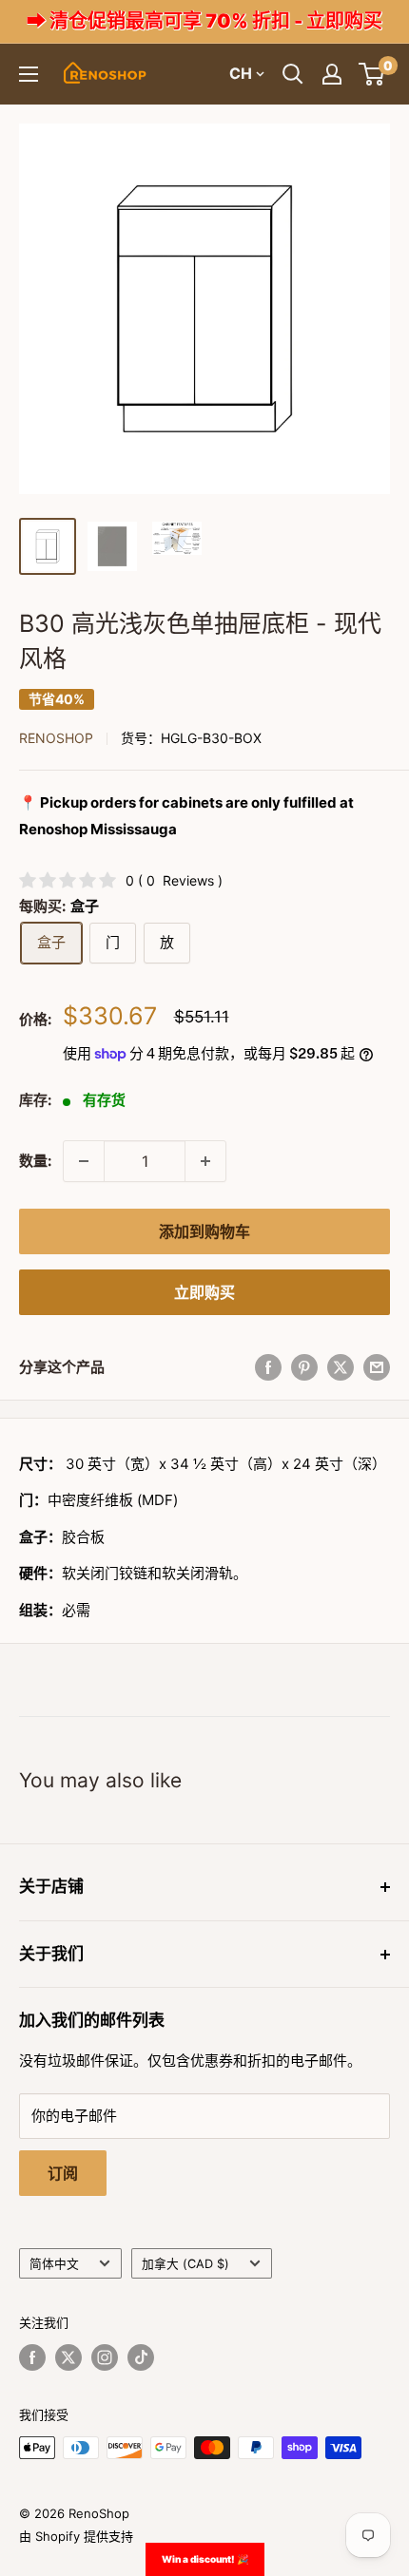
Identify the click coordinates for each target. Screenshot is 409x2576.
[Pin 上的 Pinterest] (304, 1367)
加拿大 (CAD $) (185, 2264)
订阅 (63, 2173)
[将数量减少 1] (84, 1161)
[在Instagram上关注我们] (105, 2357)
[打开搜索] (293, 74)
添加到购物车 (204, 1231)
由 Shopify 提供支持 (76, 2536)
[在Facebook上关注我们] (32, 2357)
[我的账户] (332, 74)
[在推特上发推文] (341, 1367)
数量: (35, 1161)
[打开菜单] (29, 74)
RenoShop (56, 738)
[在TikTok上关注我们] (141, 2357)
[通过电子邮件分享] (377, 1367)
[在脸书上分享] (268, 1367)
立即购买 (204, 1292)
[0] (372, 74)
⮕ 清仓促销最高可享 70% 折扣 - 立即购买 (204, 21)
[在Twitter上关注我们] (68, 2357)
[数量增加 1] (205, 1161)
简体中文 (54, 2264)
